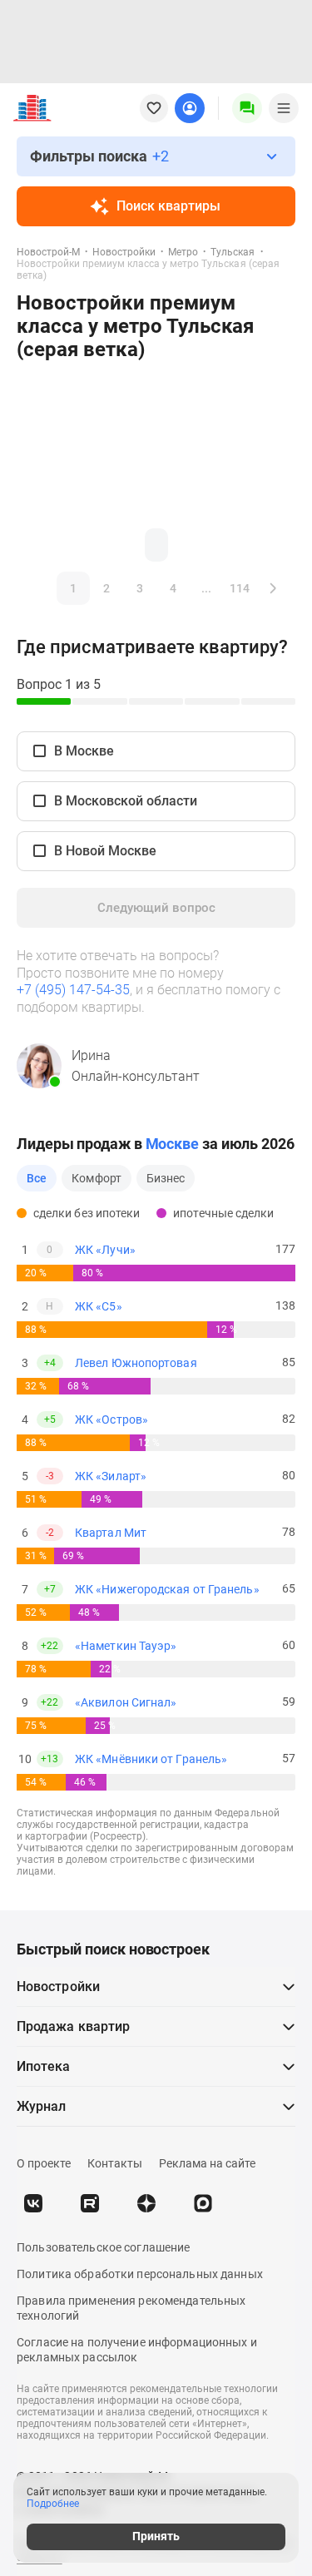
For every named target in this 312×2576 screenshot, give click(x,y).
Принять (156, 2536)
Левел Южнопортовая (136, 1363)
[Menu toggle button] (284, 108)
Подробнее (53, 2504)
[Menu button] (247, 108)
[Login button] (190, 108)
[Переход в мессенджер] (203, 2203)
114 (240, 588)
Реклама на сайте (207, 2163)
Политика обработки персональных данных (140, 2274)
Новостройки (124, 252)
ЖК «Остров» (111, 1419)
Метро (183, 252)
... (206, 588)
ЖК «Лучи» (105, 1250)
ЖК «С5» (99, 1306)
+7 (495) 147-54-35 (73, 990)
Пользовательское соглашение (103, 2247)
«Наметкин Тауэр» (126, 1646)
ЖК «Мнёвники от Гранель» (151, 1759)
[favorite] (154, 108)
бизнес (166, 1178)
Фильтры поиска (99, 156)
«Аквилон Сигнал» (126, 1702)
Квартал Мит (111, 1533)
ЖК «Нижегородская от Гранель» (167, 1589)
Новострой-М (48, 252)
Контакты (115, 2163)
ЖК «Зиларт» (111, 1476)
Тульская (233, 252)
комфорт (97, 1178)
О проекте (44, 2163)
